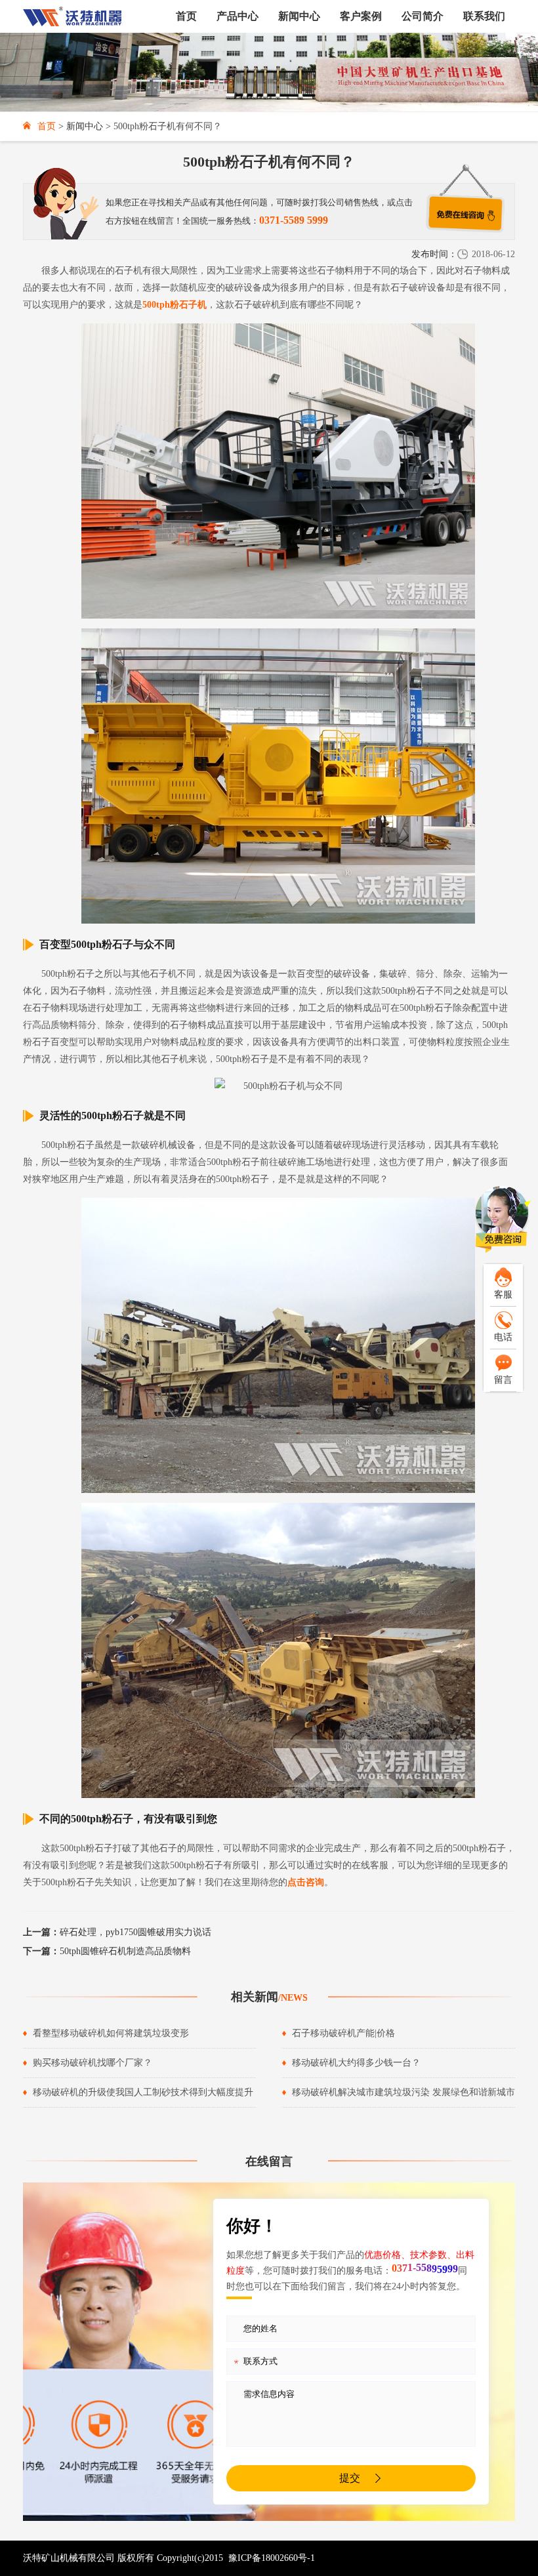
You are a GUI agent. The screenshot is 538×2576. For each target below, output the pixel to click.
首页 (186, 16)
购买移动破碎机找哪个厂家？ (93, 2063)
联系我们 (484, 16)
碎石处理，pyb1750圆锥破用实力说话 (117, 1932)
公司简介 (423, 16)
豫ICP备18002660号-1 (272, 2558)
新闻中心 (299, 16)
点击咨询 (306, 1882)
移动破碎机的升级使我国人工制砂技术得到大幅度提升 (143, 2092)
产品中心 (238, 16)
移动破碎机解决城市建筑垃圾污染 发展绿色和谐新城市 (403, 2092)
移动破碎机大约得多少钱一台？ (356, 2063)
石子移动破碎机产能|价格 (343, 2033)
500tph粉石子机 (175, 305)
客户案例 (361, 16)
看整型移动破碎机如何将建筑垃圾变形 (111, 2033)
